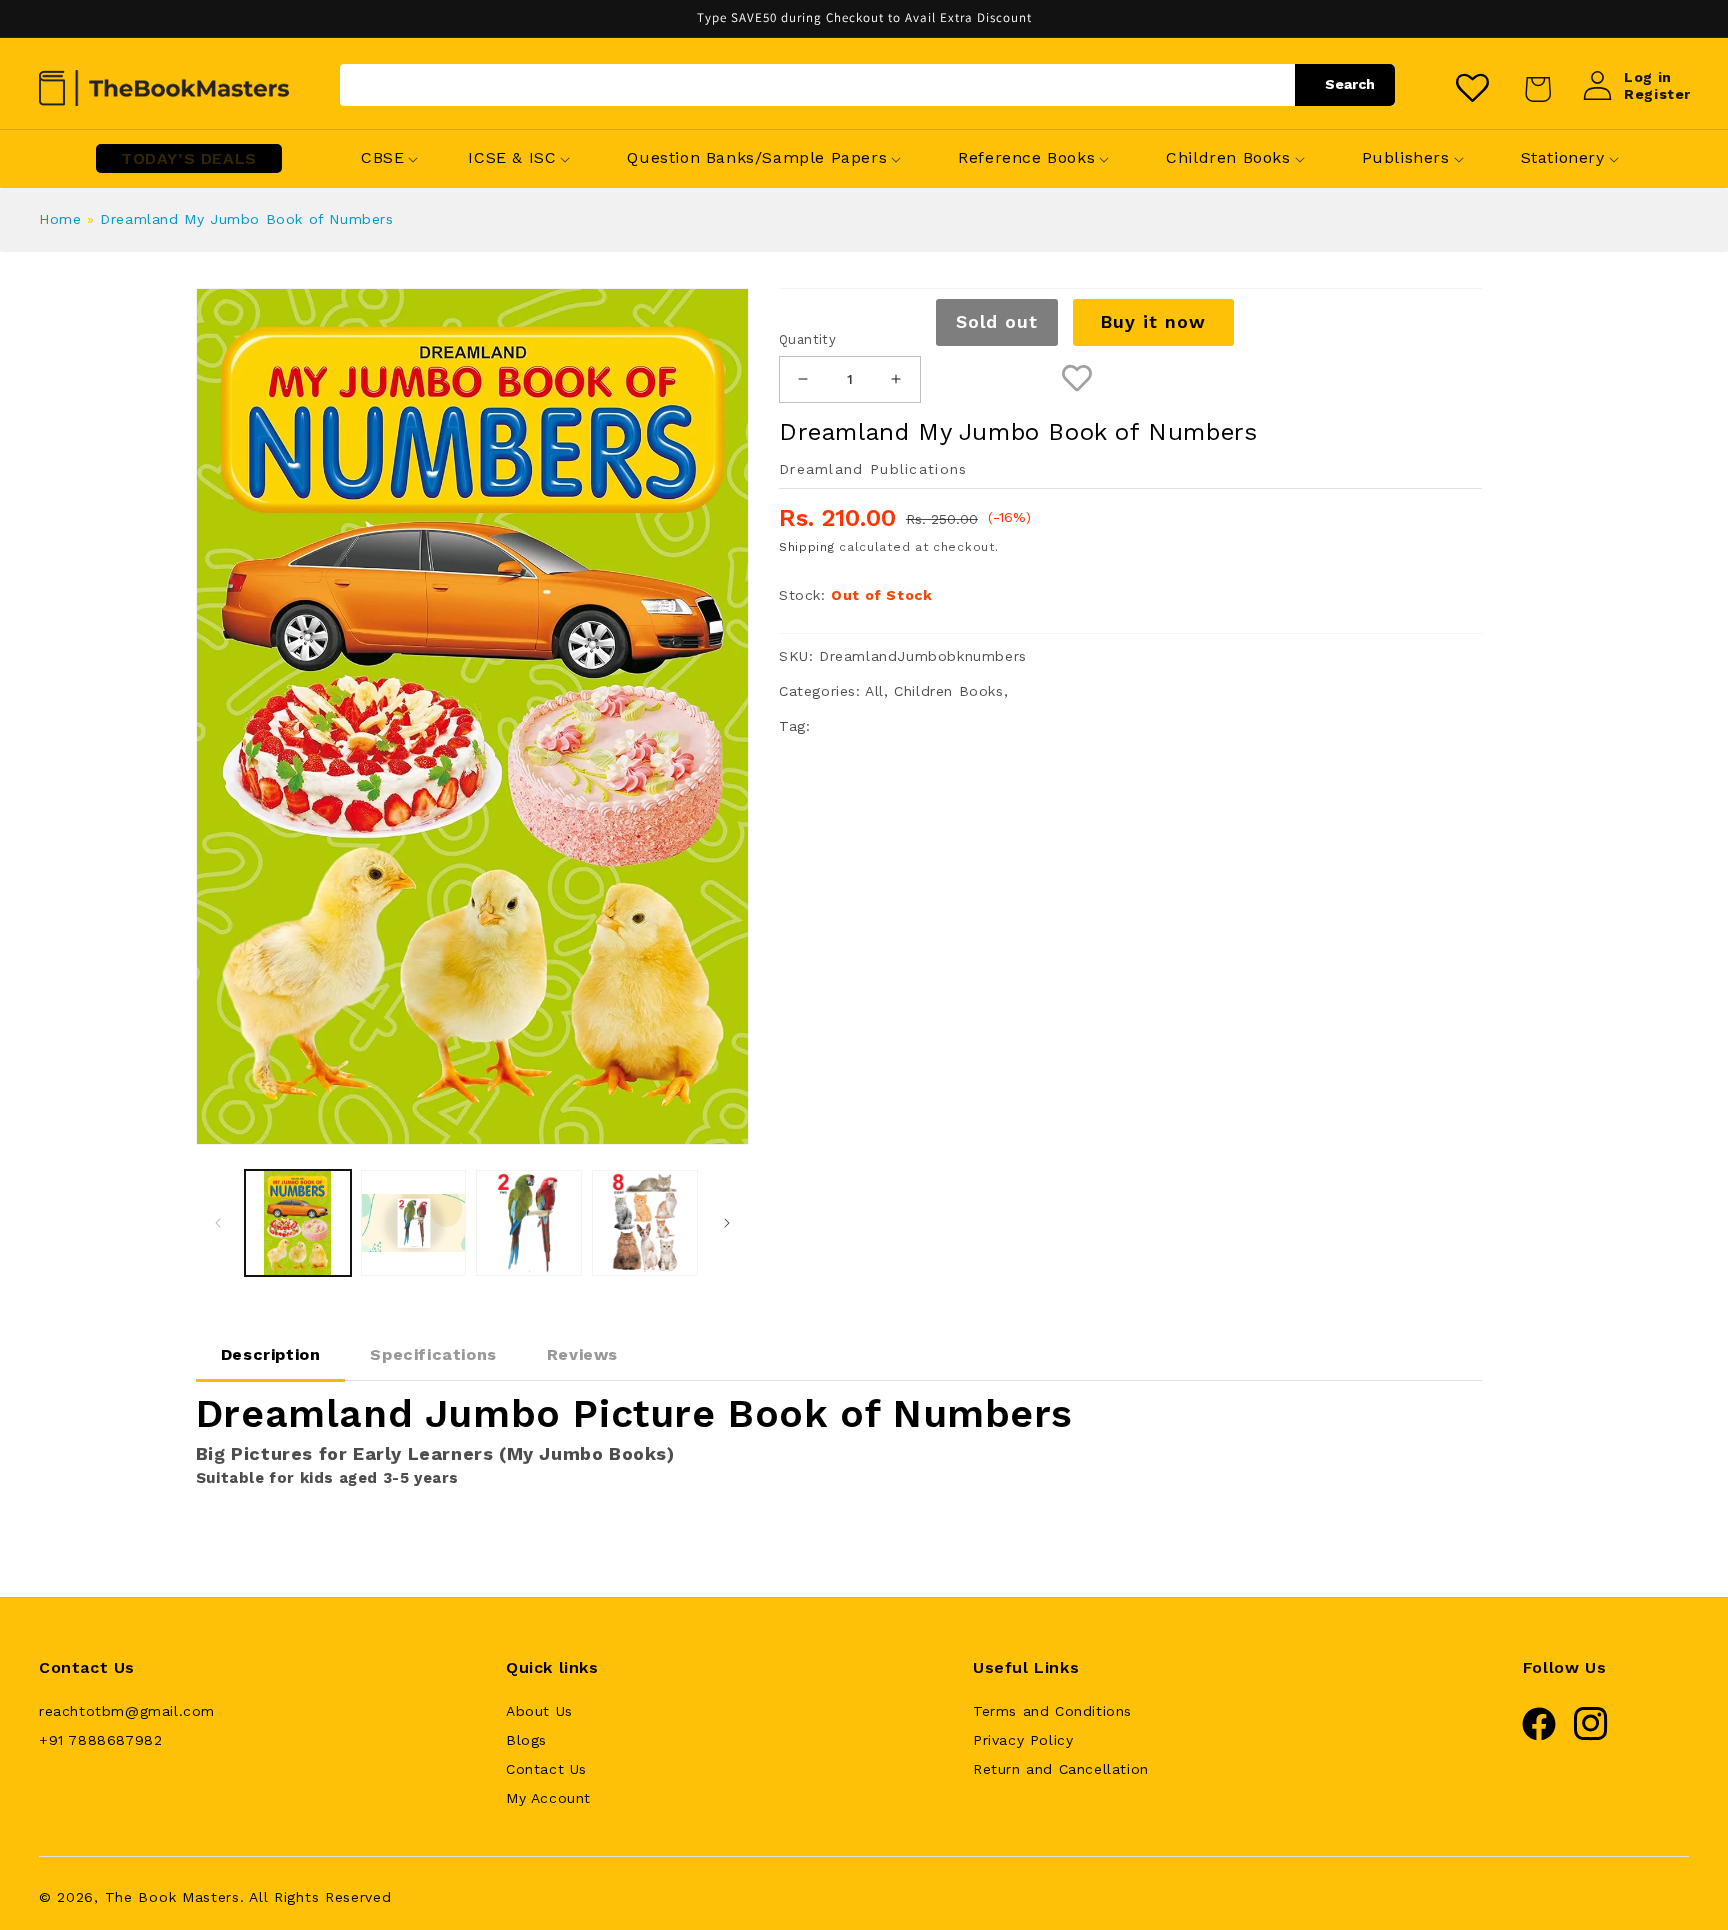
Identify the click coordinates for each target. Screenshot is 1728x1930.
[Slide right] (727, 1223)
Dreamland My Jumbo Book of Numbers (246, 219)
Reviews (582, 1354)
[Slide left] (218, 1223)
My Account (548, 1798)
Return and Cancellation (1061, 1769)
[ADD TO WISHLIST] (1077, 379)
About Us (539, 1711)
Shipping (807, 547)
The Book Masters (172, 1897)
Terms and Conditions (1052, 1711)
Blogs (526, 1740)
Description (271, 1354)
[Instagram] (1591, 1736)
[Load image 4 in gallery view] (645, 1223)
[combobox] (867, 85)
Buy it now (1153, 321)
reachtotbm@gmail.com (127, 1711)
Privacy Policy (1023, 1740)
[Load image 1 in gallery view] (298, 1223)
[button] (382, 158)
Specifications (433, 1354)
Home (60, 219)
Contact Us (546, 1769)
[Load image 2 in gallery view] (414, 1223)
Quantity (807, 339)
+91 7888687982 (100, 1740)
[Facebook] (1539, 1736)
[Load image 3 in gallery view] (529, 1223)
